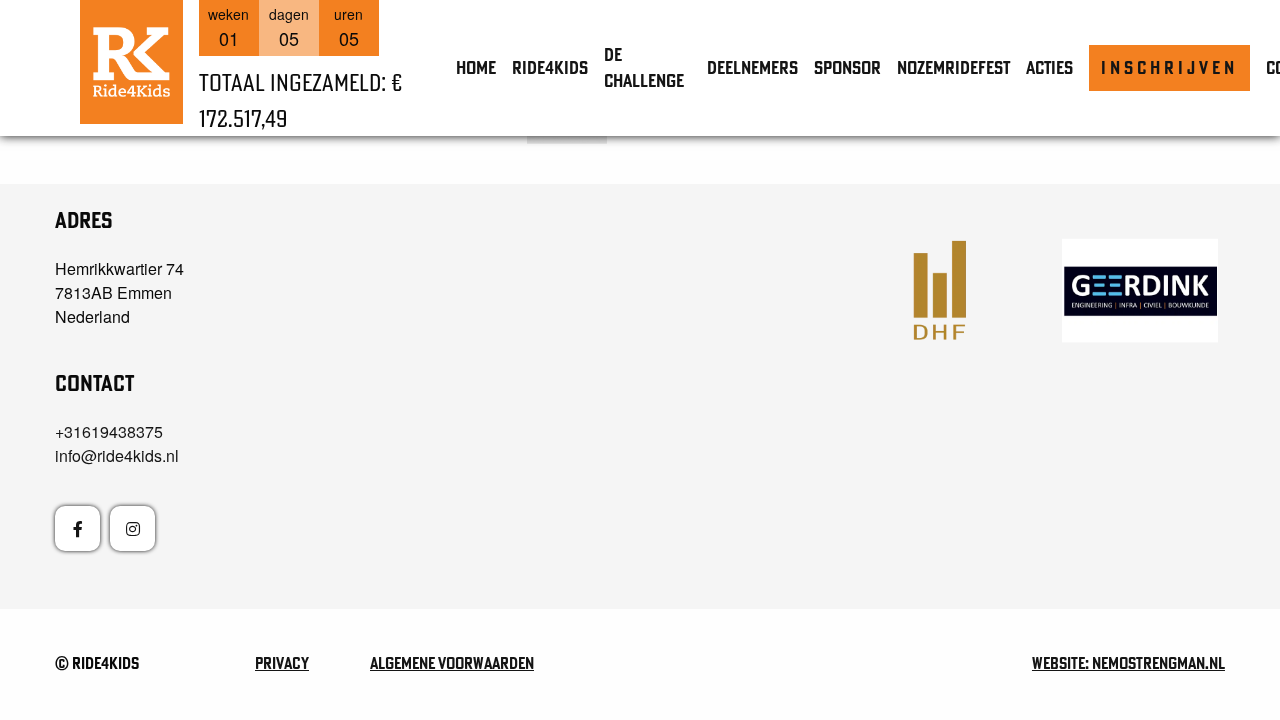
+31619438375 (109, 431)
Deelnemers (752, 67)
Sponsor (847, 67)
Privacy (282, 663)
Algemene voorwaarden (452, 663)
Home (476, 67)
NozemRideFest (953, 67)
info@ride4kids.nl (117, 455)
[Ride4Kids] (131, 62)
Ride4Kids (550, 67)
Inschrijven (1169, 67)
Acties (1049, 67)
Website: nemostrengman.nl (1128, 663)
